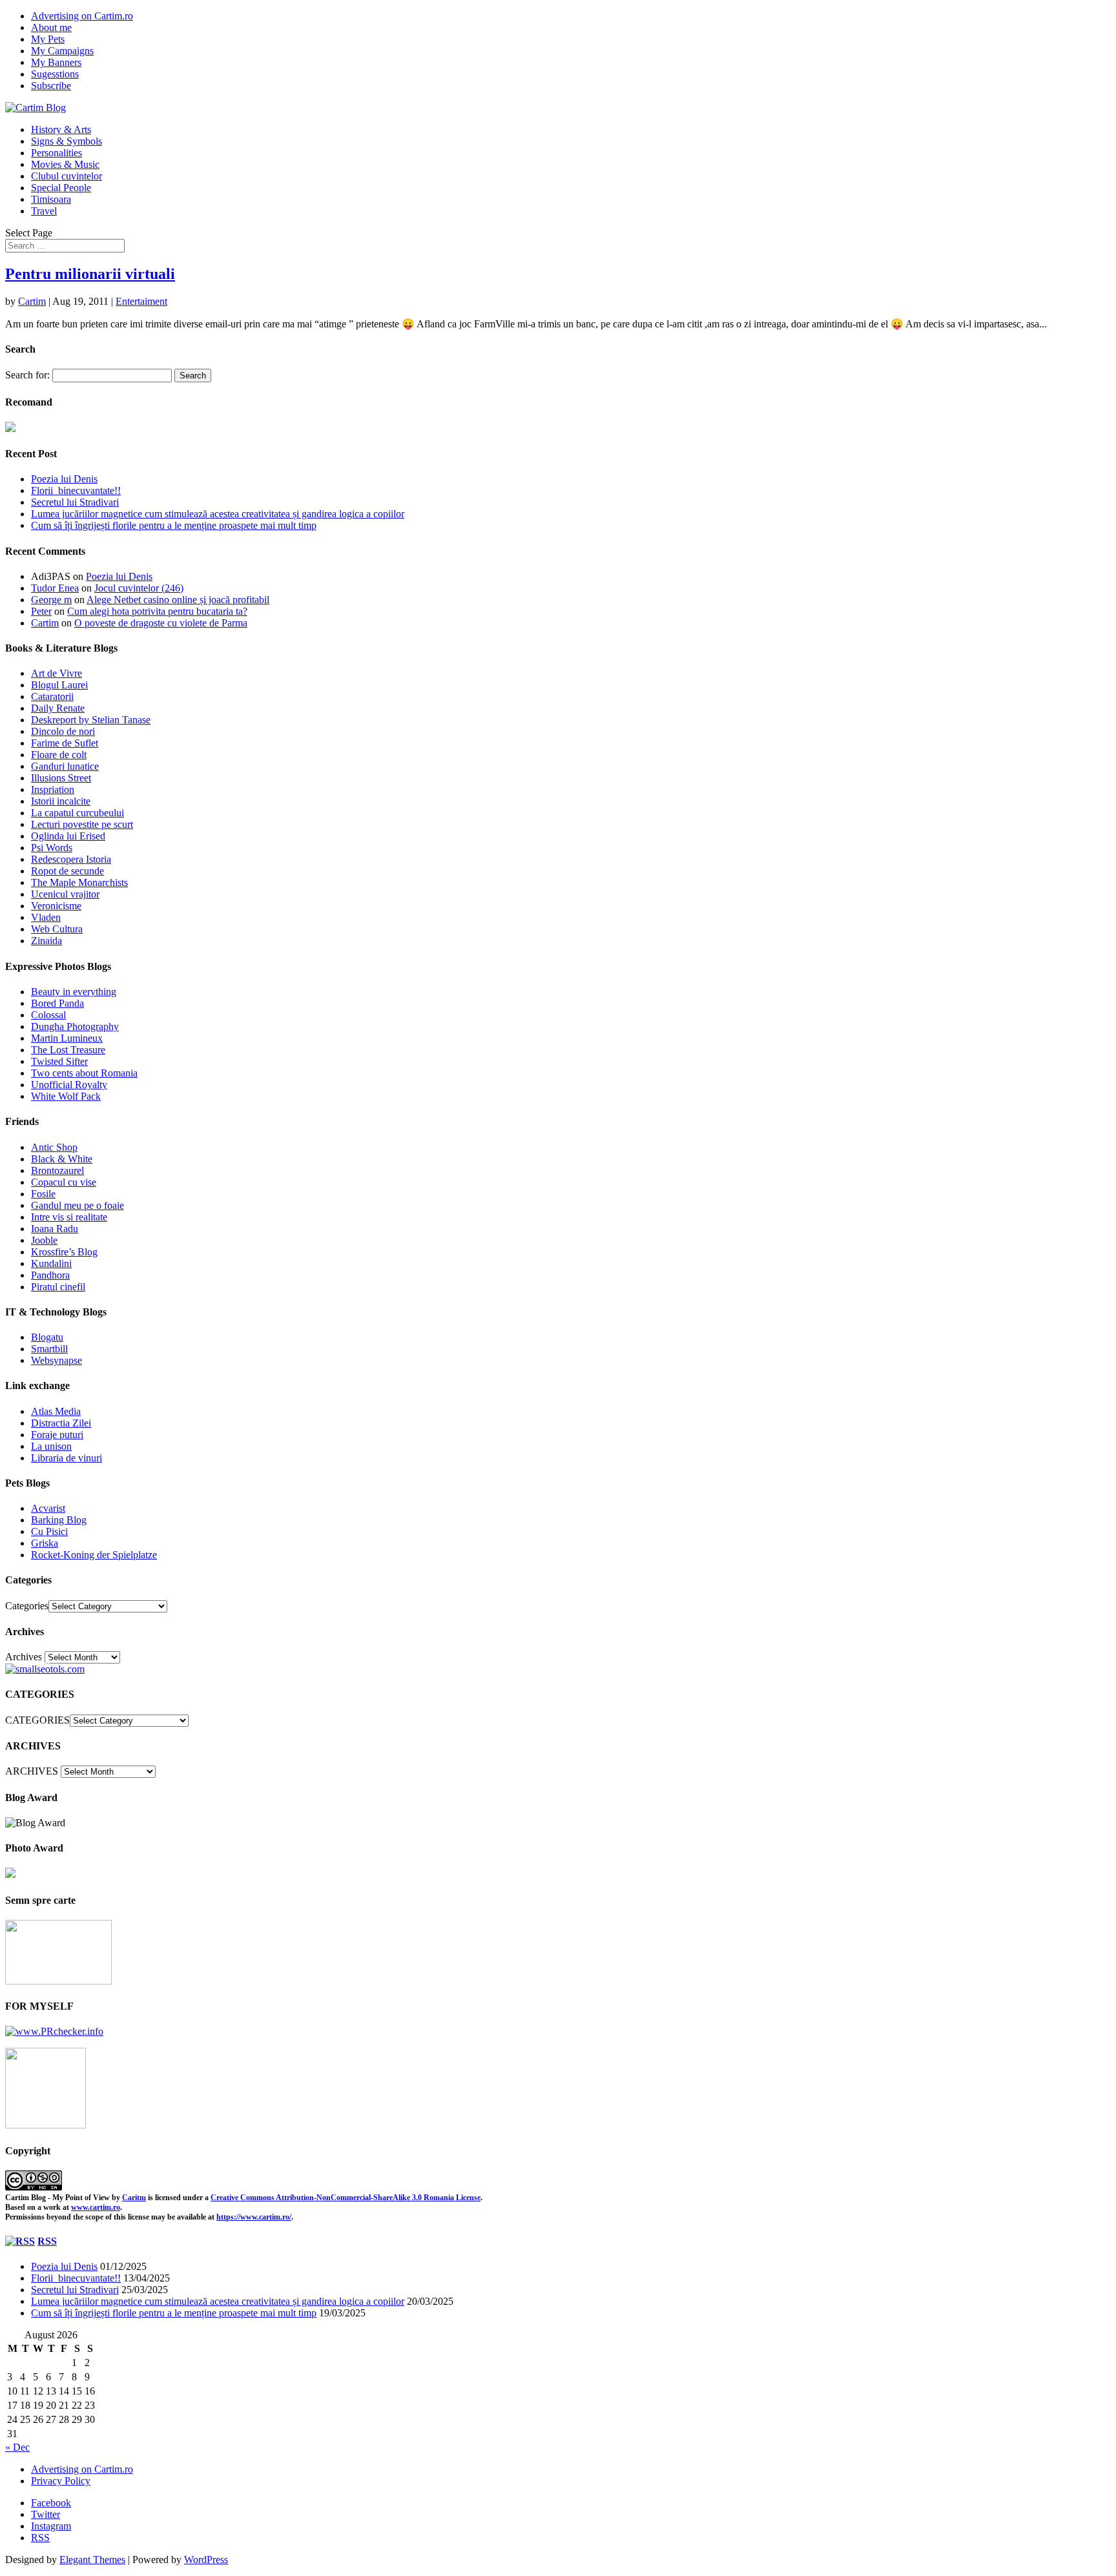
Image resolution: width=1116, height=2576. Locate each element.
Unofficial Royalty (69, 1085)
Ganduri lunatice (65, 766)
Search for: (27, 375)
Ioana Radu (55, 1229)
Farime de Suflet (65, 743)
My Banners (56, 62)
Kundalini (51, 1263)
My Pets (48, 39)
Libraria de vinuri (67, 1458)
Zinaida (46, 941)
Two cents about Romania (84, 1073)
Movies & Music (65, 164)
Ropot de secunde (67, 871)
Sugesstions (55, 74)
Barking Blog (59, 1520)
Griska (45, 1543)
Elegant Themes (92, 2560)
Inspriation (53, 789)
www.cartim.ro (96, 2207)
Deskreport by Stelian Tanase (91, 720)
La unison (51, 1446)
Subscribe (51, 86)
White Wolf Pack (66, 1096)
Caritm (134, 2198)
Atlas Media (56, 1411)
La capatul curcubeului (77, 813)
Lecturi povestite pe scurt (82, 824)
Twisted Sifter (59, 1061)
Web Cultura (57, 929)
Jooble (44, 1240)
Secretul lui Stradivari (75, 502)
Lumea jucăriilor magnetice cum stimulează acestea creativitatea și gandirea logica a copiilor (218, 514)
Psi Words (52, 848)
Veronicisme (56, 906)
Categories (27, 1606)
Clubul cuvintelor (67, 176)
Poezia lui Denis (64, 479)
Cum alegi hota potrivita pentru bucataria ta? (157, 611)
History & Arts (61, 129)
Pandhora (50, 1275)
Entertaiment (141, 301)
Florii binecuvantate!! (76, 490)
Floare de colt (59, 755)
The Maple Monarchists (79, 882)
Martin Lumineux (67, 1038)
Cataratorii (52, 696)
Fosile (43, 1194)
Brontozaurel (57, 1170)
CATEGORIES (37, 1720)
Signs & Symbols (67, 141)
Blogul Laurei (59, 685)
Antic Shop (54, 1147)
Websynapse (57, 1360)
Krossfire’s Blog (64, 1252)
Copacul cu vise (64, 1182)
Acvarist (48, 1508)
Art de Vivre (57, 673)
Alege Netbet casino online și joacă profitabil (178, 600)
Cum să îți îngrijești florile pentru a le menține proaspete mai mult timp (174, 525)
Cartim (32, 301)
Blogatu (47, 1337)
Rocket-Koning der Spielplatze (94, 1555)
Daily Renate (58, 708)
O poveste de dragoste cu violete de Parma (161, 623)
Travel (44, 211)
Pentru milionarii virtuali (90, 274)
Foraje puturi (57, 1435)
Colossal (48, 1015)
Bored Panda (57, 1003)
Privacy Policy (61, 2481)
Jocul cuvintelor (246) (139, 588)
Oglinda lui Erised (68, 836)
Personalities (57, 153)
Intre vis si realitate (69, 1217)
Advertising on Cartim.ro (82, 16)
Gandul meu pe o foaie (77, 1205)
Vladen (46, 917)
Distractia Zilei (61, 1423)
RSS (47, 2241)
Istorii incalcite (61, 801)
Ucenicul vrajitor (65, 894)
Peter (41, 611)
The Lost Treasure (68, 1050)
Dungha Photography (75, 1026)
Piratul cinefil (58, 1287)
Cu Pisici (49, 1531)
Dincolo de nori (63, 731)
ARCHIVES (32, 1771)
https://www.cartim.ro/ (254, 2217)
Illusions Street (61, 778)
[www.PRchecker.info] (54, 2031)
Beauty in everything (74, 992)
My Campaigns (62, 51)
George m (51, 600)
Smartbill (49, 1349)
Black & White (62, 1159)
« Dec (17, 2447)
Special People (61, 188)
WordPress (206, 2560)
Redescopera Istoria (71, 859)
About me (51, 27)
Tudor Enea (55, 588)
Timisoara (51, 199)
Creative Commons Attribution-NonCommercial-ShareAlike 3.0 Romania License (346, 2198)
